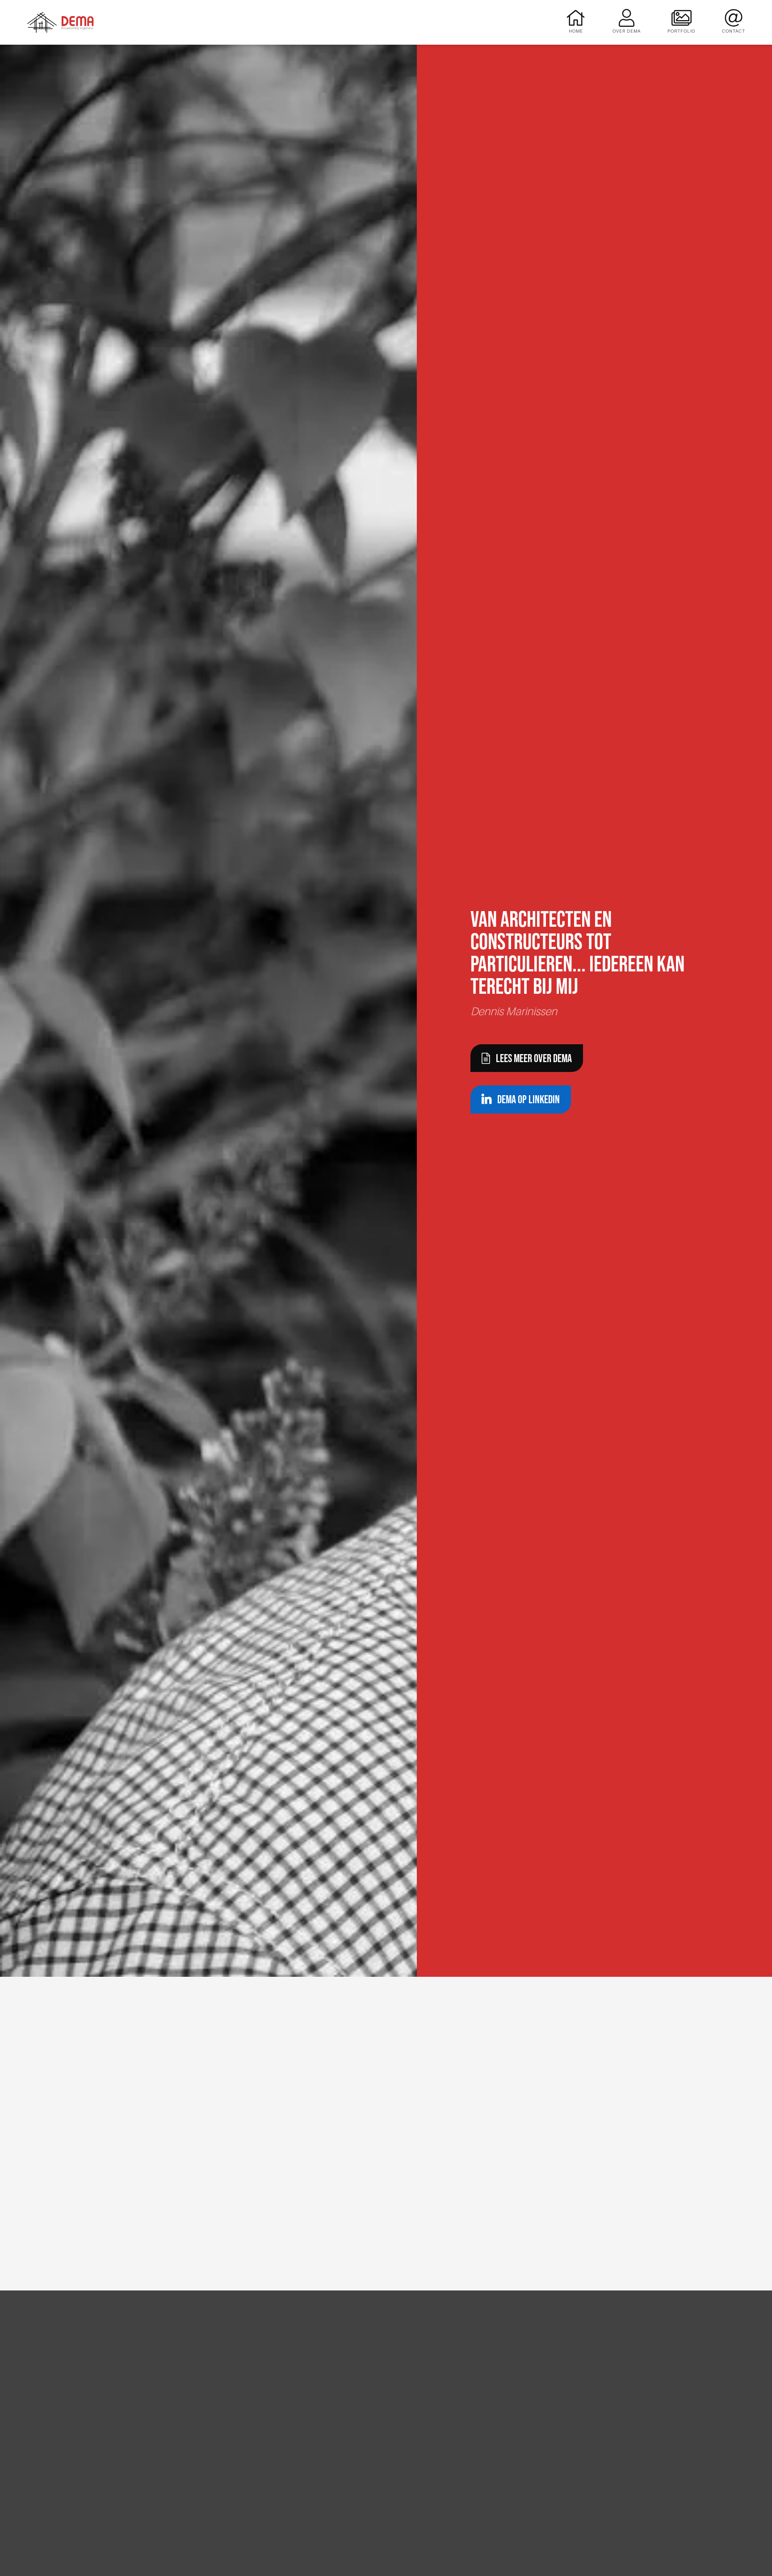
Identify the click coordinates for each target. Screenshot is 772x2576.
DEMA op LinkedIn (529, 1099)
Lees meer (239, 2454)
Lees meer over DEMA (534, 1058)
